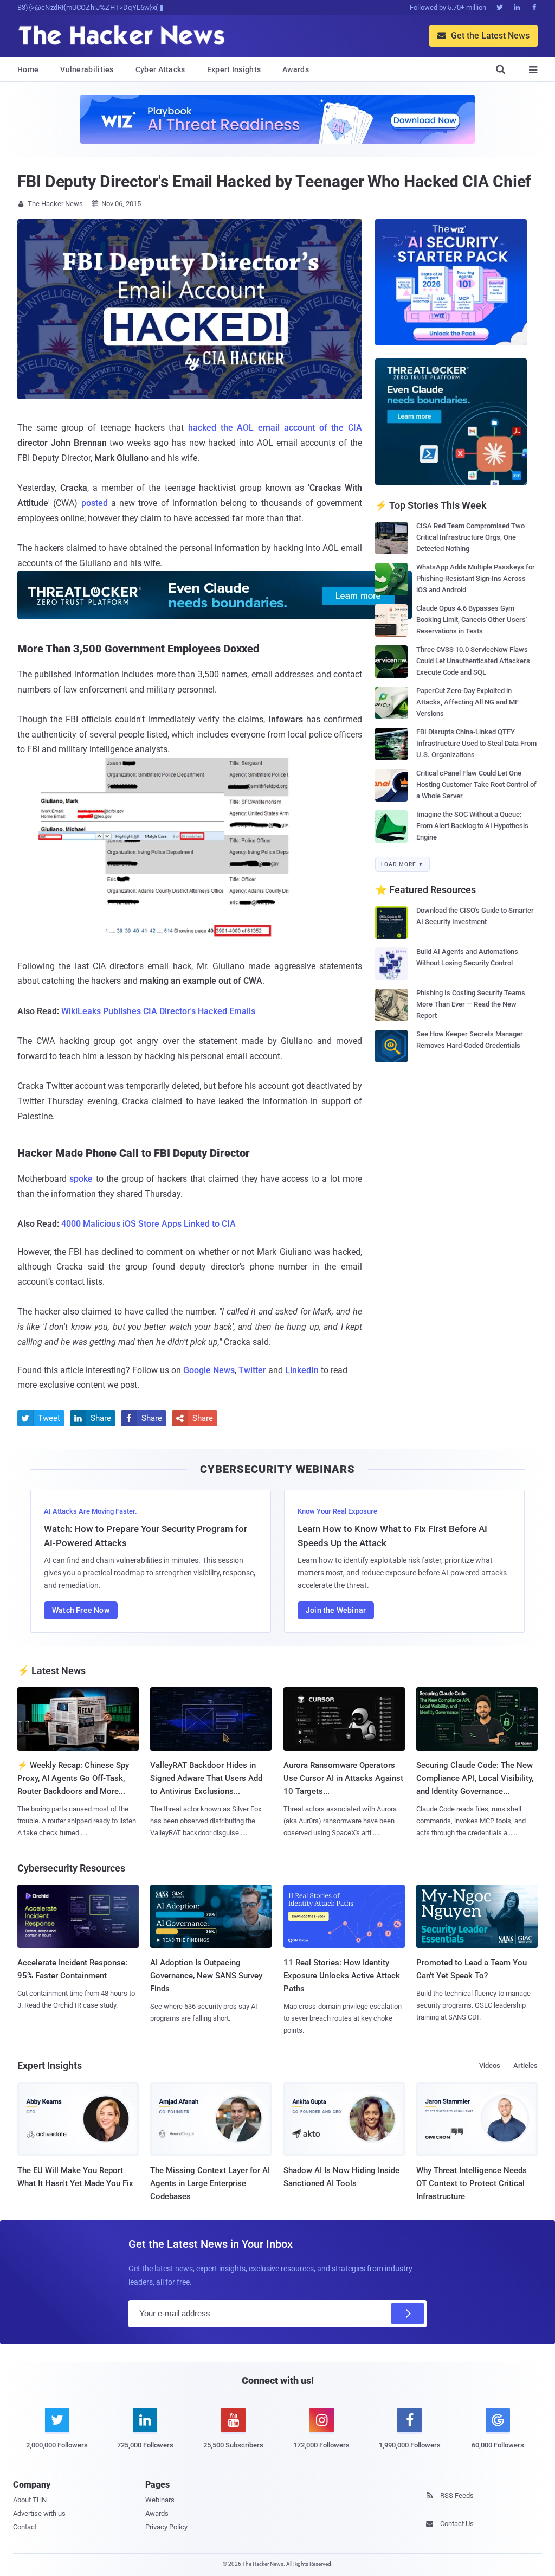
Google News (209, 1370)
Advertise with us (39, 2513)
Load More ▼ (402, 864)
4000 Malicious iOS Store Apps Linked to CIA (149, 1224)
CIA (355, 428)
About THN (30, 2500)
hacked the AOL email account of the (268, 428)
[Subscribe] (408, 2314)
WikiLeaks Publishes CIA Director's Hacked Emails (158, 1011)
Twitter (252, 1370)
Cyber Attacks (160, 69)
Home (28, 69)
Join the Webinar (336, 1610)
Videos (490, 2065)
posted (95, 503)
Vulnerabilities (87, 69)
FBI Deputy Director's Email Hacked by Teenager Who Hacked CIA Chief (274, 181)
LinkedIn (302, 1370)
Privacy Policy (166, 2527)
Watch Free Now (81, 1610)
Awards (296, 69)
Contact (25, 2527)
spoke (81, 1179)
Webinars (160, 2500)
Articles (525, 2065)
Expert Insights (234, 69)
